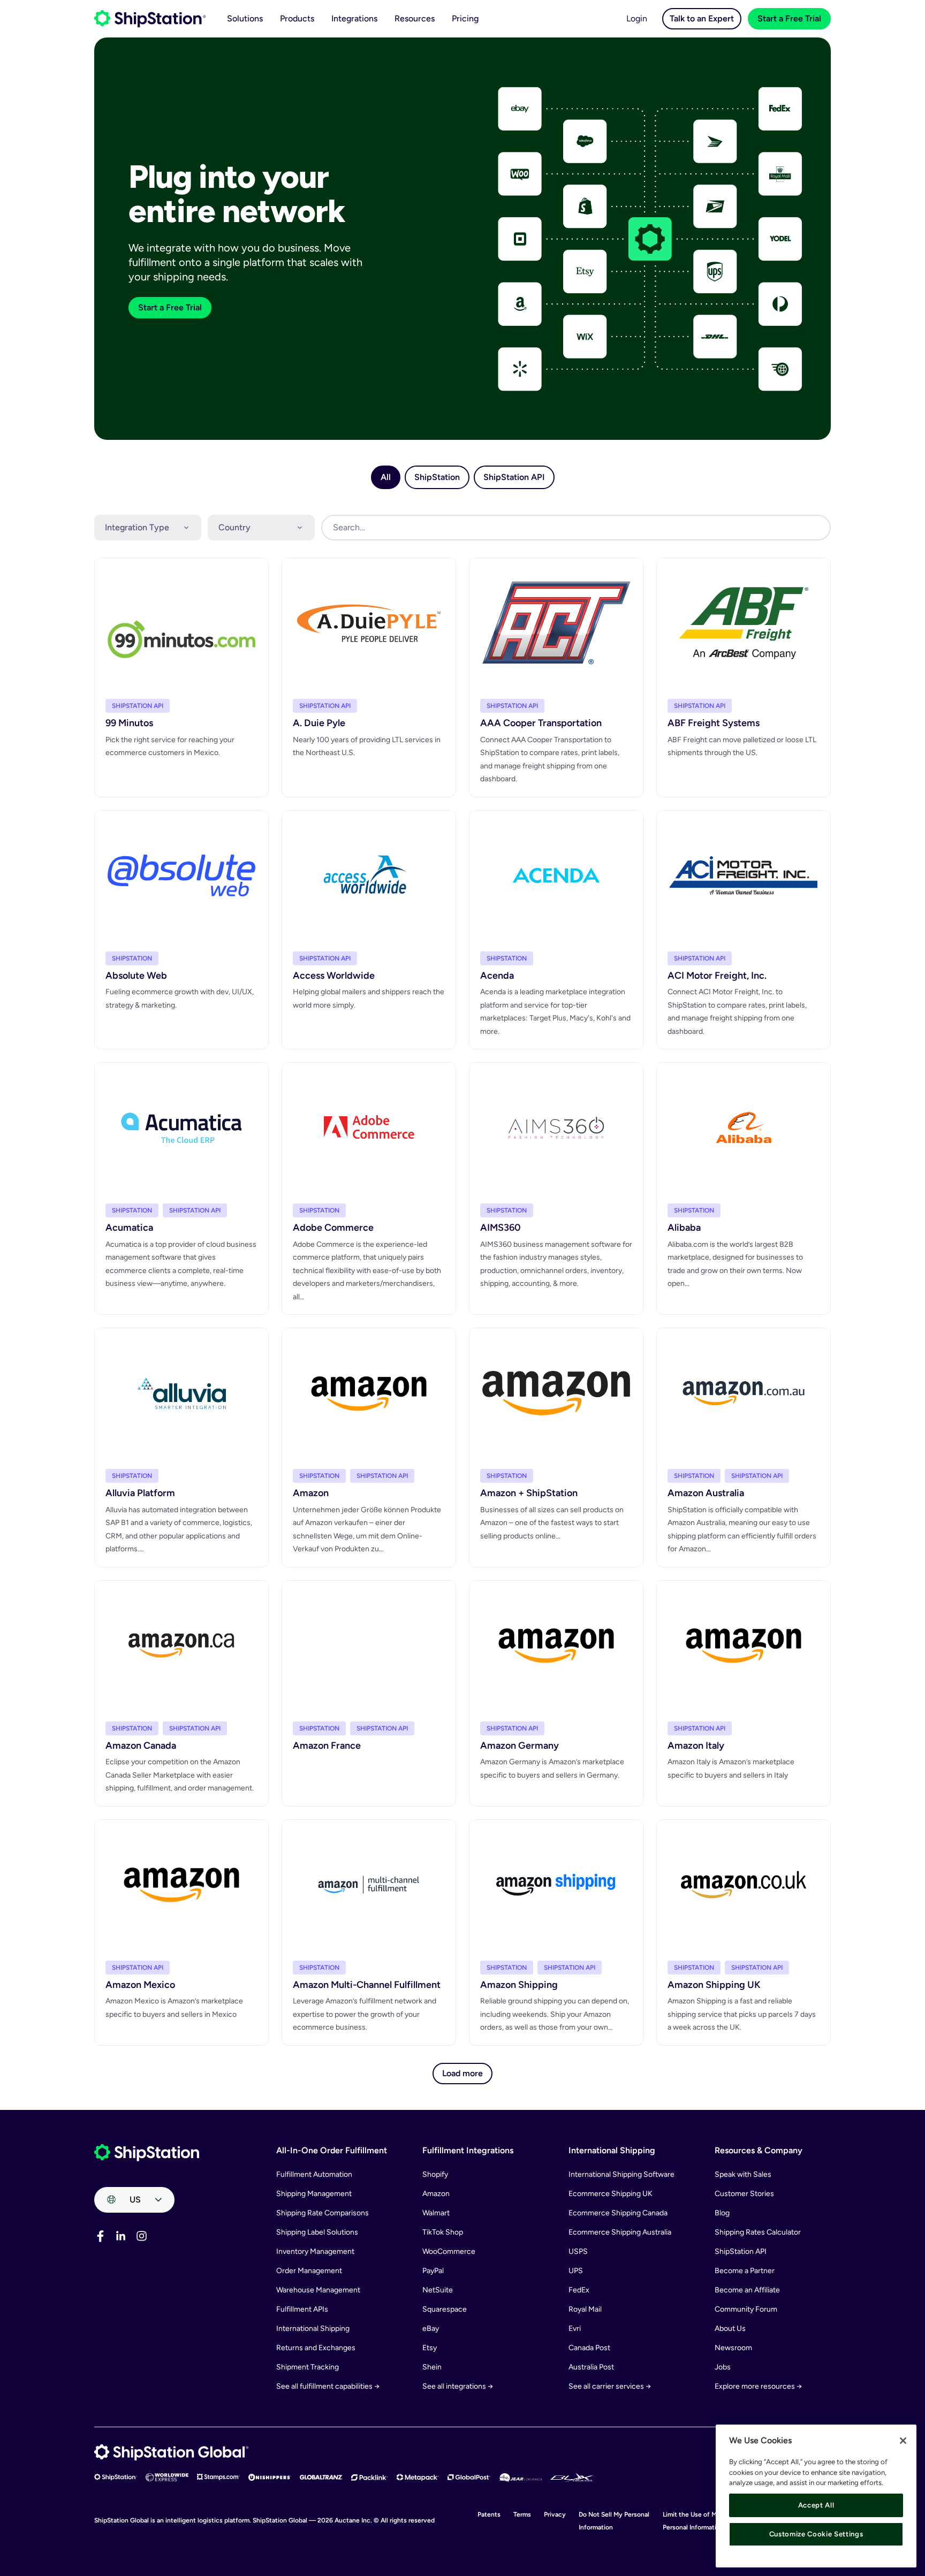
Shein (432, 2367)
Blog (722, 2213)
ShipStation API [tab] (514, 477)
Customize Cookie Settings (816, 2534)
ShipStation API (741, 2251)
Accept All (816, 2505)
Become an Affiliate (747, 2290)
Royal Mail (585, 2309)
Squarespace (445, 2309)
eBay (431, 2329)
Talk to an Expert (702, 18)
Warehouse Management (318, 2290)
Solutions (245, 18)
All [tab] (386, 477)
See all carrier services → (610, 2386)
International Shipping (313, 2329)
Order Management (309, 2271)
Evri (575, 2329)
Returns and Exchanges (316, 2348)
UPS (576, 2271)
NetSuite (438, 2290)
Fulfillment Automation (314, 2174)
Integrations (354, 18)
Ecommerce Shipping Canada (618, 2213)
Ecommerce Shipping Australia (620, 2232)
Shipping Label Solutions (317, 2232)
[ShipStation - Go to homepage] (147, 2153)
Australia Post (591, 2367)
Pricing (465, 18)
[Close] (903, 2441)
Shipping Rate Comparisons (323, 2213)
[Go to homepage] (150, 19)
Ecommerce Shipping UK (611, 2194)
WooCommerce (449, 2251)
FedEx (579, 2290)
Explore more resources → (758, 2386)
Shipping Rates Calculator (758, 2232)
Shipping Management (314, 2194)
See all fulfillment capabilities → (328, 2386)
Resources (415, 18)
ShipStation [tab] (437, 477)
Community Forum (746, 2309)
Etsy (430, 2348)
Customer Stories (744, 2194)
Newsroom (733, 2348)
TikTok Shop (443, 2232)
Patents (489, 2514)
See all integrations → (458, 2386)
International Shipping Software (621, 2174)
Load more (462, 2073)
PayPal (433, 2271)
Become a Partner (745, 2271)
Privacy (555, 2514)
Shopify (435, 2174)
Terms (522, 2514)
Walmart (436, 2213)
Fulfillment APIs (302, 2309)
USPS (578, 2251)
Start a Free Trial (789, 18)
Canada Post (589, 2348)
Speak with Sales (743, 2174)
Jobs (723, 2367)
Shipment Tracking (308, 2367)
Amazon (436, 2194)
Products (297, 18)
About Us (730, 2329)
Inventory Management (315, 2251)
